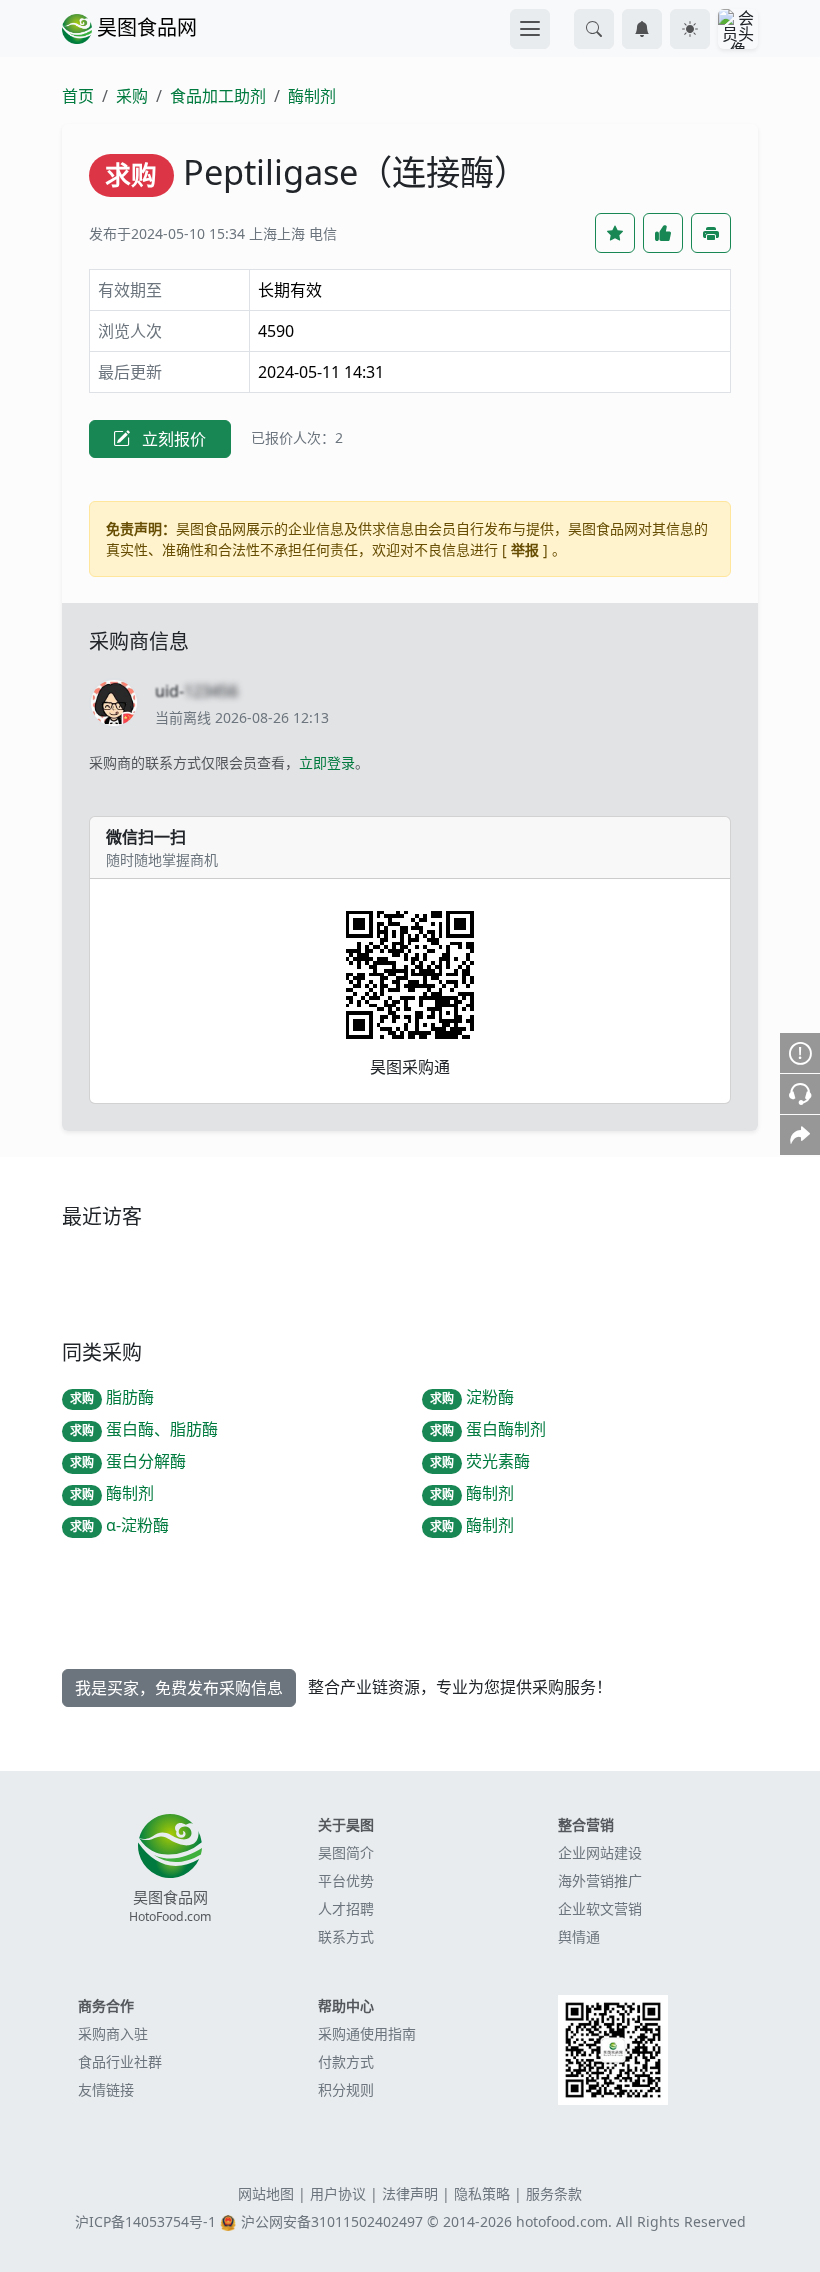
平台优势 (346, 1880)
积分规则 (346, 2089)
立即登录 (327, 762)
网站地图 (266, 2193)
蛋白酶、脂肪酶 (144, 1429)
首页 (78, 96)
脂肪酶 (112, 1397)
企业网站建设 (600, 1852)
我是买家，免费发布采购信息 (179, 1688)
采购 (132, 96)
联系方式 (346, 1936)
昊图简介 (346, 1852)
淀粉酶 (472, 1397)
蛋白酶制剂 (488, 1429)
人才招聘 (346, 1908)
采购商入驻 (113, 2033)
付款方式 (346, 2061)
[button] (594, 29)
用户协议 (338, 2193)
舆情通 (579, 1936)
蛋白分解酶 (128, 1461)
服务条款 (554, 2193)
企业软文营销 (600, 1908)
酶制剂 (312, 96)
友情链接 (106, 2089)
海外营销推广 (600, 1880)
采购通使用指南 (367, 2033)
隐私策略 (482, 2193)
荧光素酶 (480, 1461)
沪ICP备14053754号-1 (145, 2221)
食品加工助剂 (218, 96)
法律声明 (410, 2193)
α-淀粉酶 (119, 1525)
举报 (525, 549)
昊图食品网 (144, 27)
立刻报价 (172, 439)
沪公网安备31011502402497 (332, 2221)
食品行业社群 (120, 2061)
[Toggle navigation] (530, 29)
